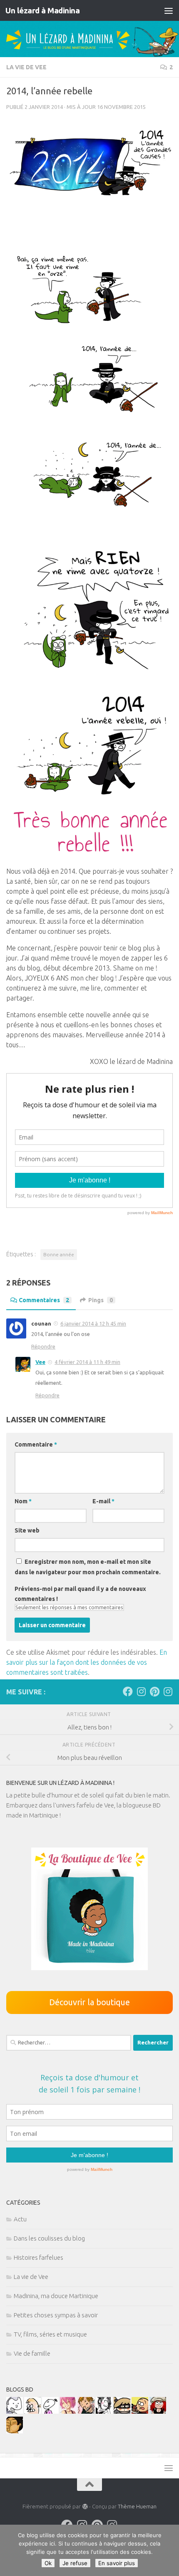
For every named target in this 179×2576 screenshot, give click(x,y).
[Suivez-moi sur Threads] (168, 1691)
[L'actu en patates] (140, 2411)
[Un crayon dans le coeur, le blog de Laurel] (158, 2411)
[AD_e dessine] (15, 2431)
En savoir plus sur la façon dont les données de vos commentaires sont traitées (87, 1662)
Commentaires (44, 1300)
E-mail (103, 1501)
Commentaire (36, 1444)
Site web (27, 1530)
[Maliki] (68, 2411)
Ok (48, 2563)
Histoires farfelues (39, 2257)
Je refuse (75, 2563)
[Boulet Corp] (86, 2411)
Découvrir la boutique (89, 2002)
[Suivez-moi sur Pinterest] (154, 1691)
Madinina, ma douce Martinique (56, 2296)
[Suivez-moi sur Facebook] (128, 1691)
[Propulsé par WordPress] (85, 2507)
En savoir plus (117, 2563)
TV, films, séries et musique (50, 2334)
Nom (23, 1501)
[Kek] (15, 2411)
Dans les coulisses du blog (49, 2238)
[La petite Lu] (50, 2411)
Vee (40, 1362)
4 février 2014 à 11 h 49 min (87, 1362)
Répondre (43, 1346)
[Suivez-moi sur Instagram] (141, 1691)
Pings (101, 1300)
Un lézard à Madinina (42, 10)
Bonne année (59, 1254)
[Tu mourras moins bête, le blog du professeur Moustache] (32, 2411)
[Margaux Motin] (104, 2411)
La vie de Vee (26, 67)
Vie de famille (32, 2353)
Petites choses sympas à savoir (56, 2315)
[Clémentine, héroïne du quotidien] (122, 2411)
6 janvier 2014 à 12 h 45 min (93, 1323)
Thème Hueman (137, 2506)
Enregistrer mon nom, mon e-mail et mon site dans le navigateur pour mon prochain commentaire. (88, 1567)
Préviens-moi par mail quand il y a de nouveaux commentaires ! (80, 1594)
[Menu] (169, 10)
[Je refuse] (169, 2551)
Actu (20, 2219)
